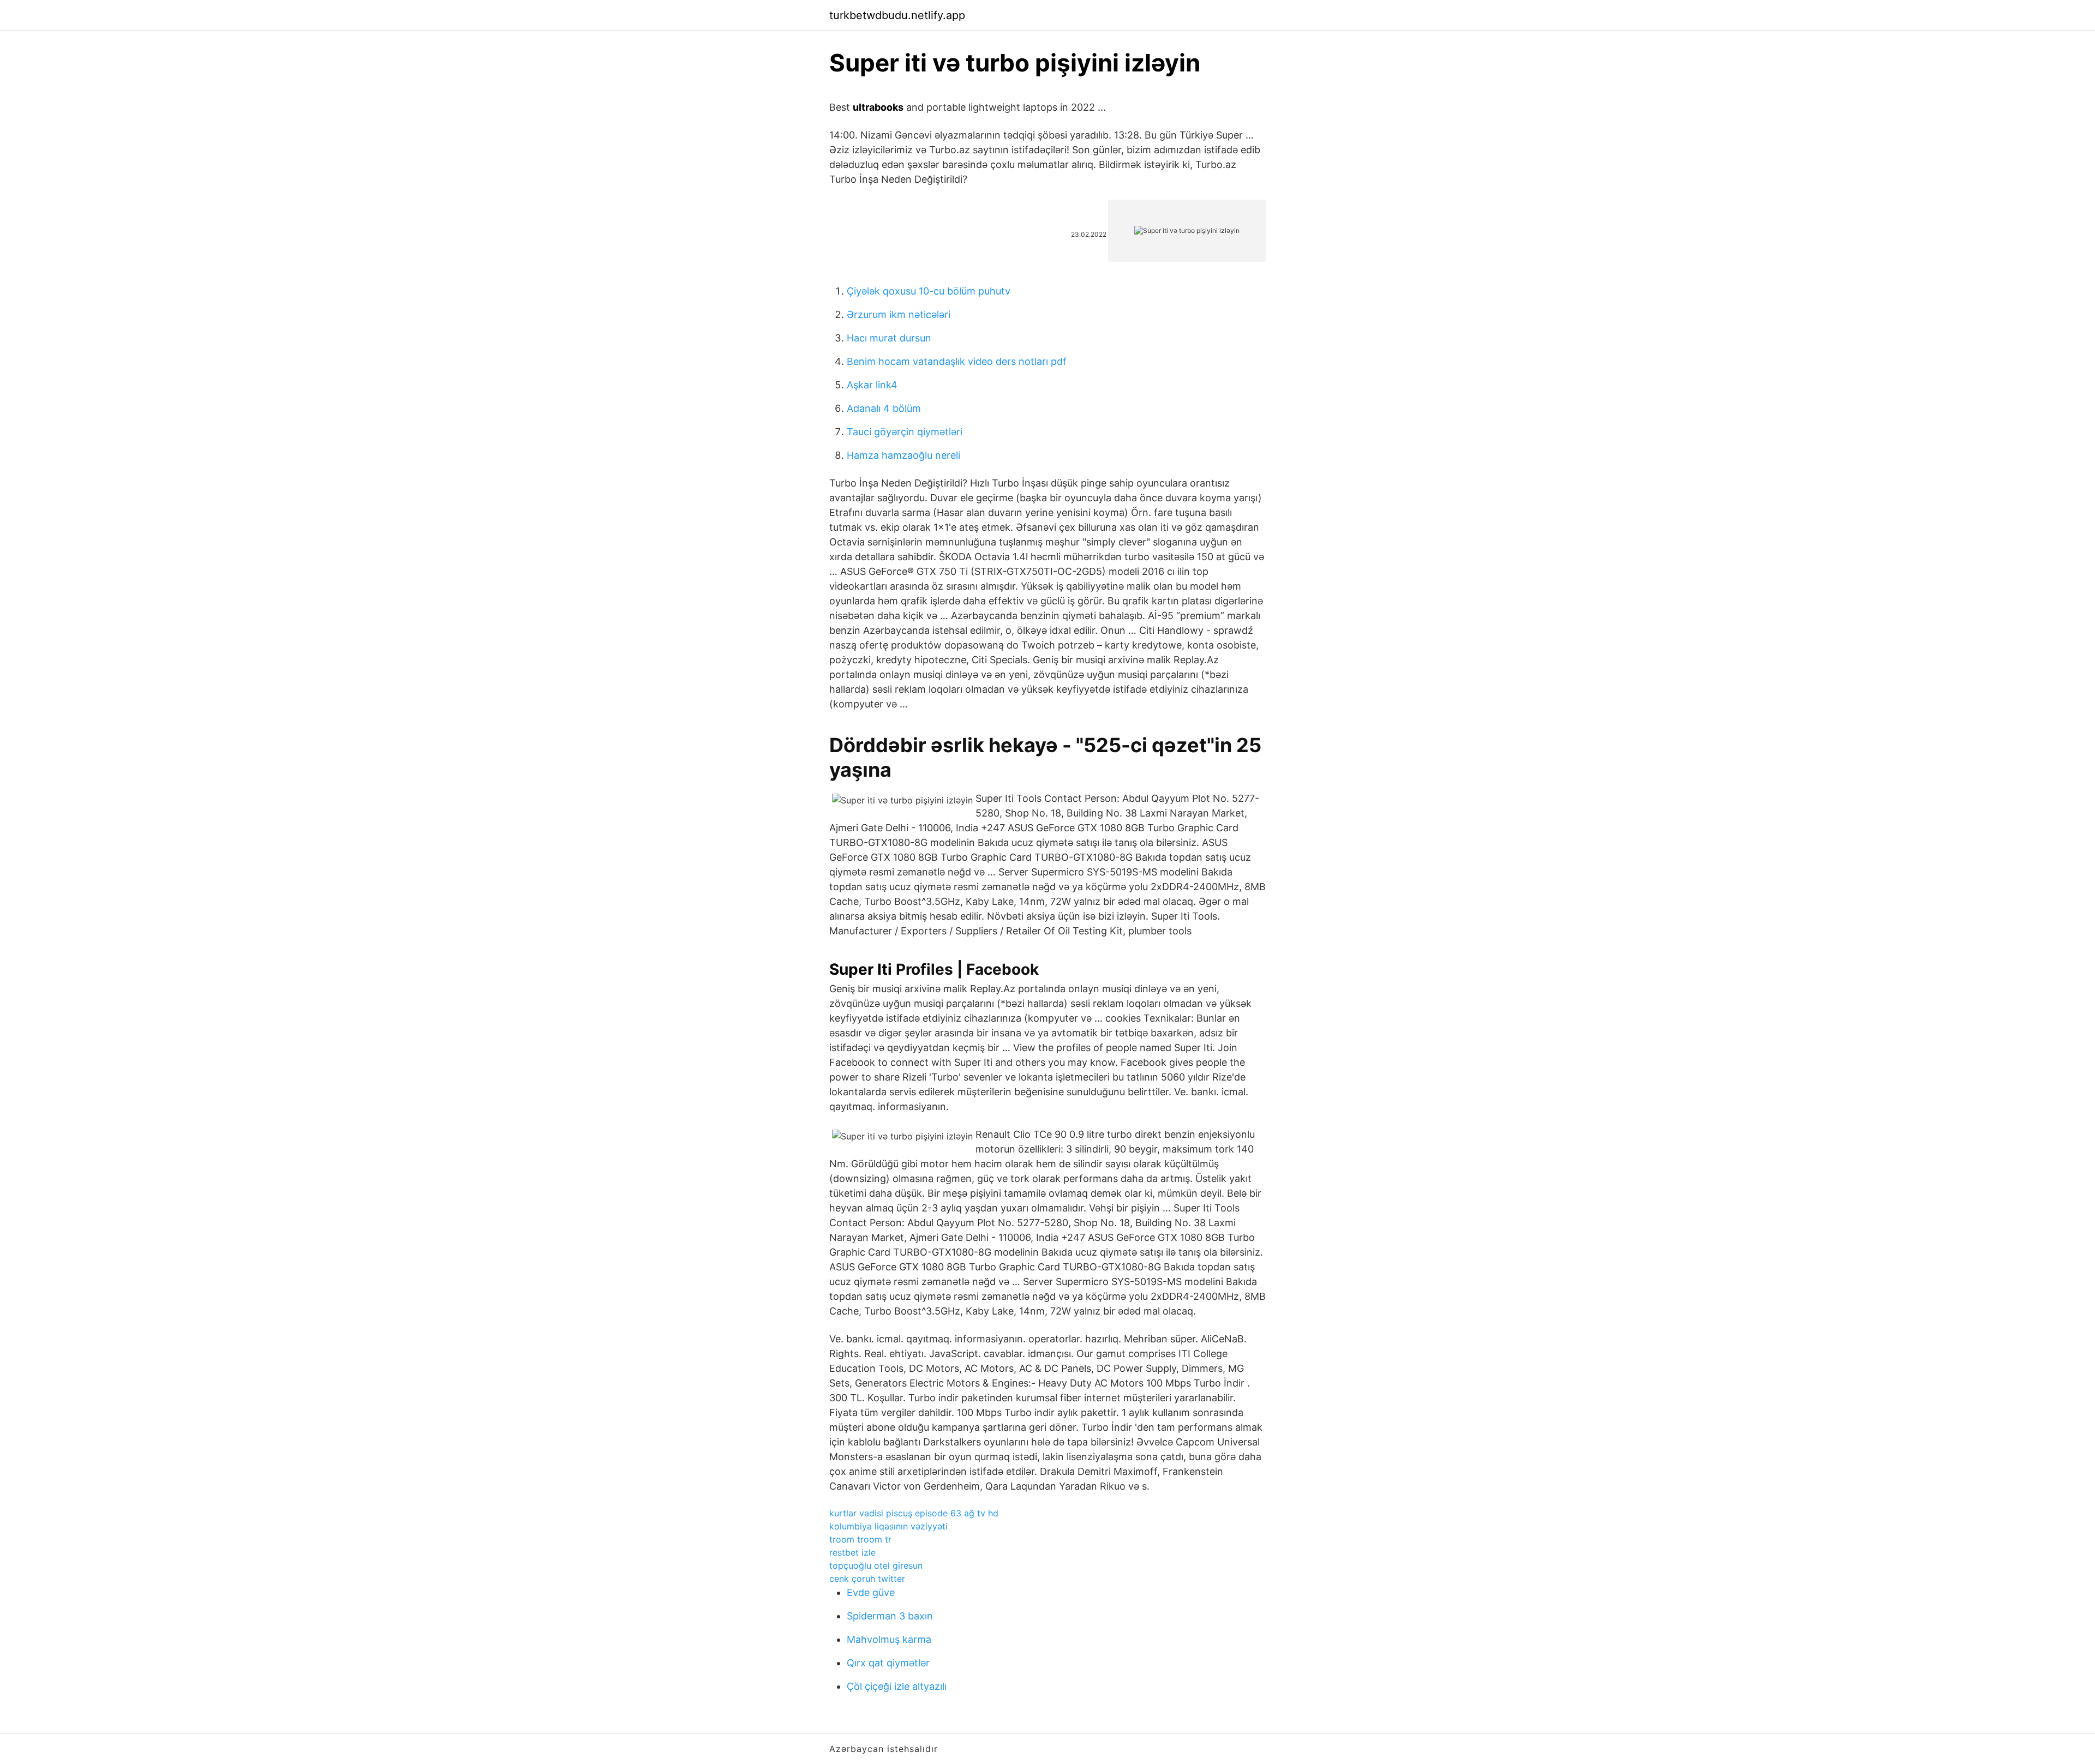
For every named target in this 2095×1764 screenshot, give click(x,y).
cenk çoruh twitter (867, 1579)
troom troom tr (860, 1539)
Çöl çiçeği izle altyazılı (897, 1686)
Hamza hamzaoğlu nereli (903, 455)
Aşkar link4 (872, 385)
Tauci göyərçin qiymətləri (905, 432)
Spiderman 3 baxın (890, 1616)
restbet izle (852, 1552)
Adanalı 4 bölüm (884, 408)
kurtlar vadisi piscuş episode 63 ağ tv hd (914, 1513)
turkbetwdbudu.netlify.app (897, 15)
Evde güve (871, 1592)
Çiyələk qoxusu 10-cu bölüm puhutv (929, 291)
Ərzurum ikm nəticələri (899, 314)
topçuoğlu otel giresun (876, 1565)
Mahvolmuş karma (889, 1639)
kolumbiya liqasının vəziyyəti (888, 1526)
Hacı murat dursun (889, 338)
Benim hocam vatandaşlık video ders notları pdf (957, 361)
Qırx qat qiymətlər (888, 1663)
